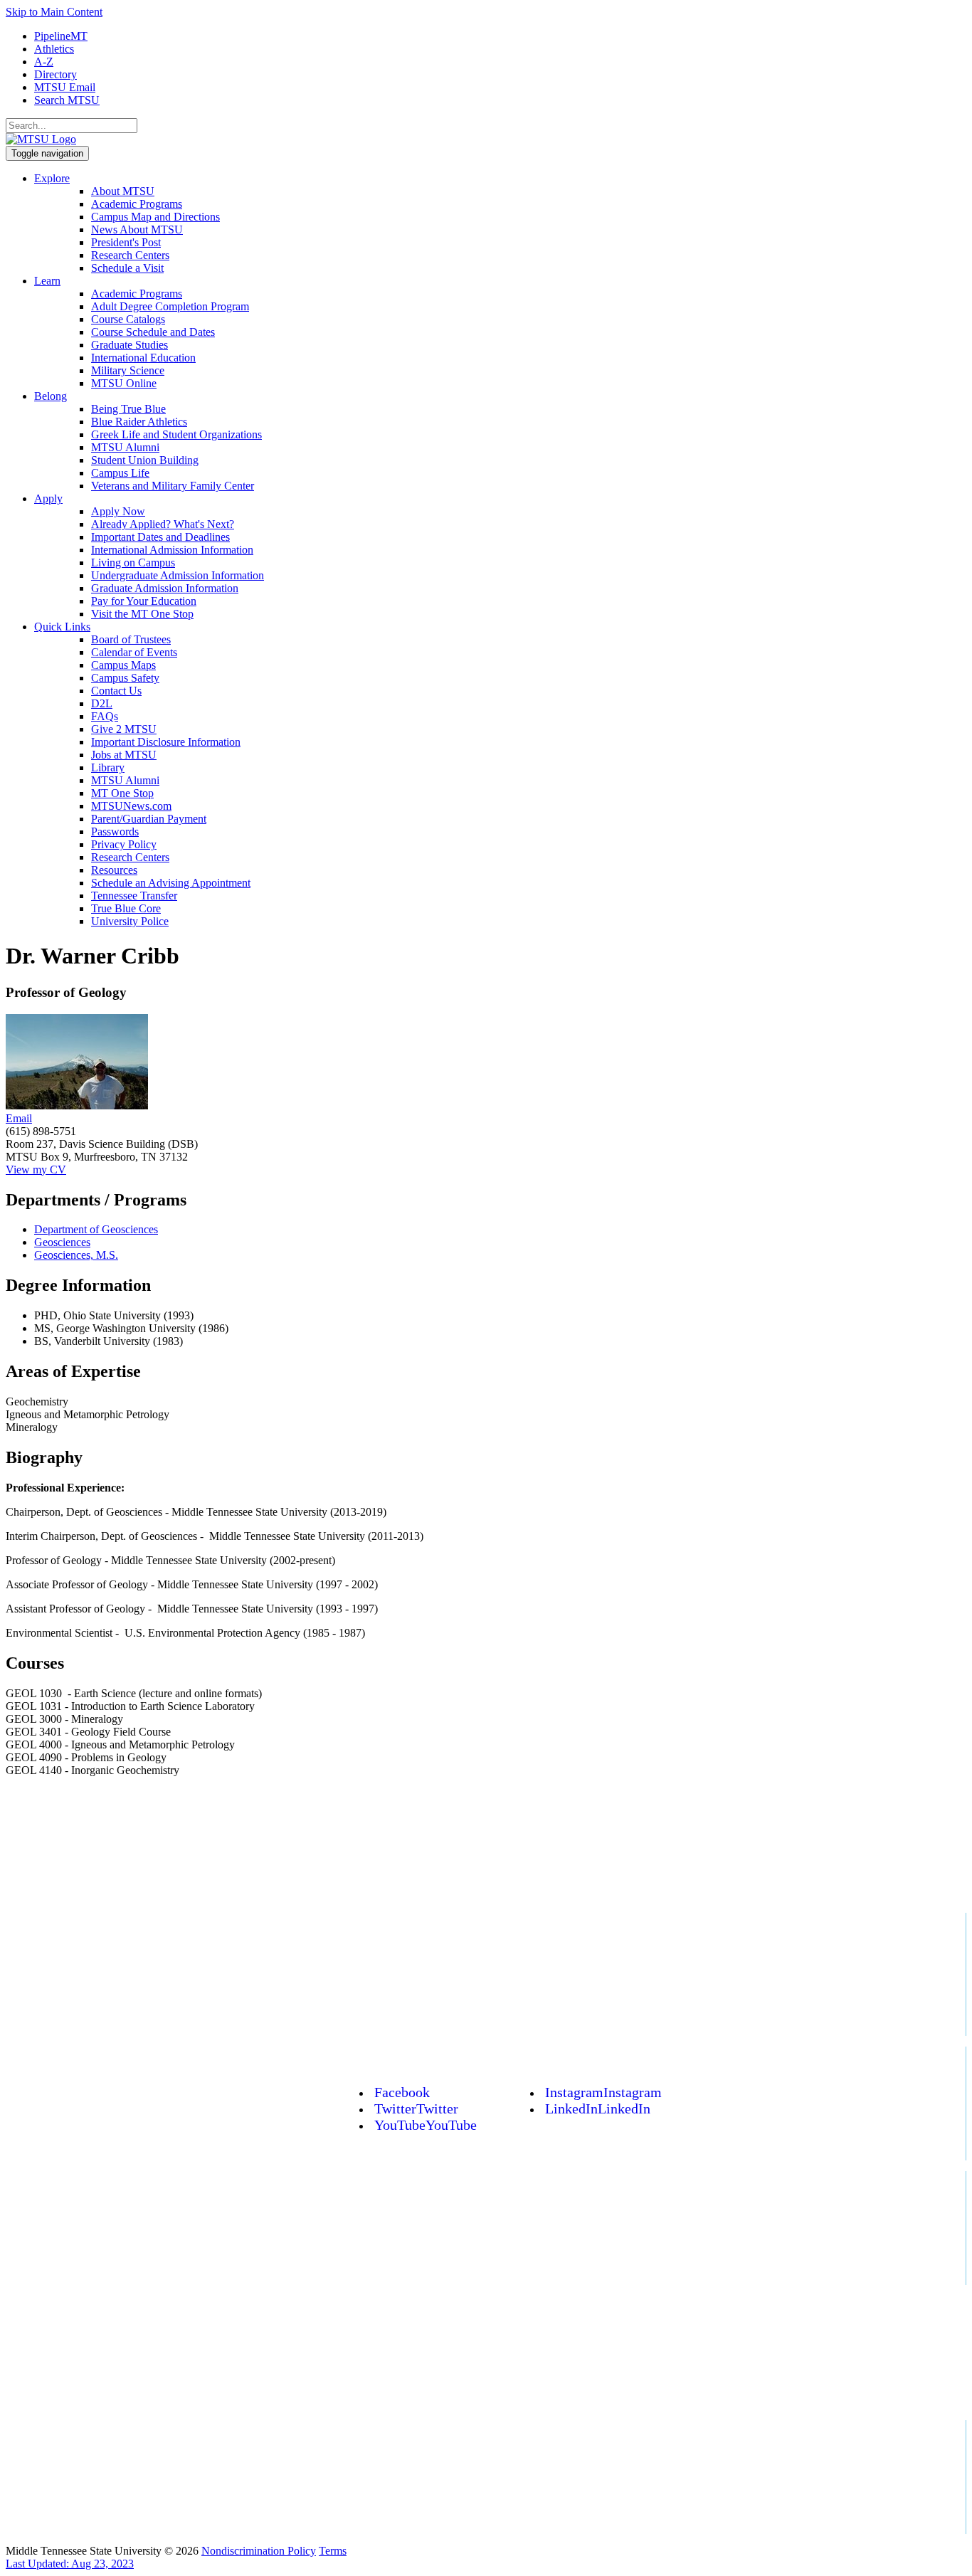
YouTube (426, 2125)
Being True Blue (128, 409)
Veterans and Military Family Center (173, 486)
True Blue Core (126, 908)
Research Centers (130, 255)
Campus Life (120, 473)
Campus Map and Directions (155, 217)
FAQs (105, 716)
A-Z (44, 62)
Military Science (128, 370)
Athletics (54, 49)
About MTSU (123, 191)
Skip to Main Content (54, 12)
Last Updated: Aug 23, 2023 (70, 2564)
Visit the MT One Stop (142, 614)
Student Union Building (145, 460)
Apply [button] (48, 498)
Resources (114, 870)
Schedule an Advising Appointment (171, 883)
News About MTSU (137, 229)
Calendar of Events (134, 652)
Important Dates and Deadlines (160, 537)
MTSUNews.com (131, 806)
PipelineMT (61, 36)
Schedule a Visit (127, 268)
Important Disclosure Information (166, 742)
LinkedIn (598, 2108)
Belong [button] (51, 396)
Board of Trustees (131, 639)
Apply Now (118, 511)
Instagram (603, 2092)
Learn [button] (47, 281)
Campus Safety (125, 678)
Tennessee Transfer (134, 896)
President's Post (126, 242)
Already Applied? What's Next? (163, 524)
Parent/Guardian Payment (149, 819)
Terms (333, 2551)
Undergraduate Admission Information (178, 575)
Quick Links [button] (62, 627)
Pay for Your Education (144, 601)
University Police (130, 921)
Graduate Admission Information (165, 588)
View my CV (36, 1170)
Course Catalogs (128, 319)
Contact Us (116, 691)
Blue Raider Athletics (139, 422)
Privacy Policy (124, 844)
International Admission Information (172, 550)
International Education (143, 358)
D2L (102, 703)
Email (19, 1118)
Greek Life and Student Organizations (176, 434)
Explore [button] (52, 178)
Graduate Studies (130, 345)
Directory (56, 74)
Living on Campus (133, 563)
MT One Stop (122, 793)
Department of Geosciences (96, 1229)
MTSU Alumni (125, 447)
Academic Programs (137, 204)
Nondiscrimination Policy (259, 2551)
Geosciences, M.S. (76, 1255)
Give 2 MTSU (124, 729)
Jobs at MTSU (124, 755)
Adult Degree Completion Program (170, 306)
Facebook (402, 2092)
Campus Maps (123, 665)
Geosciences (62, 1242)
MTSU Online (124, 383)
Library (108, 767)
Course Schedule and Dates (153, 332)
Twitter (416, 2108)
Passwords (115, 832)
